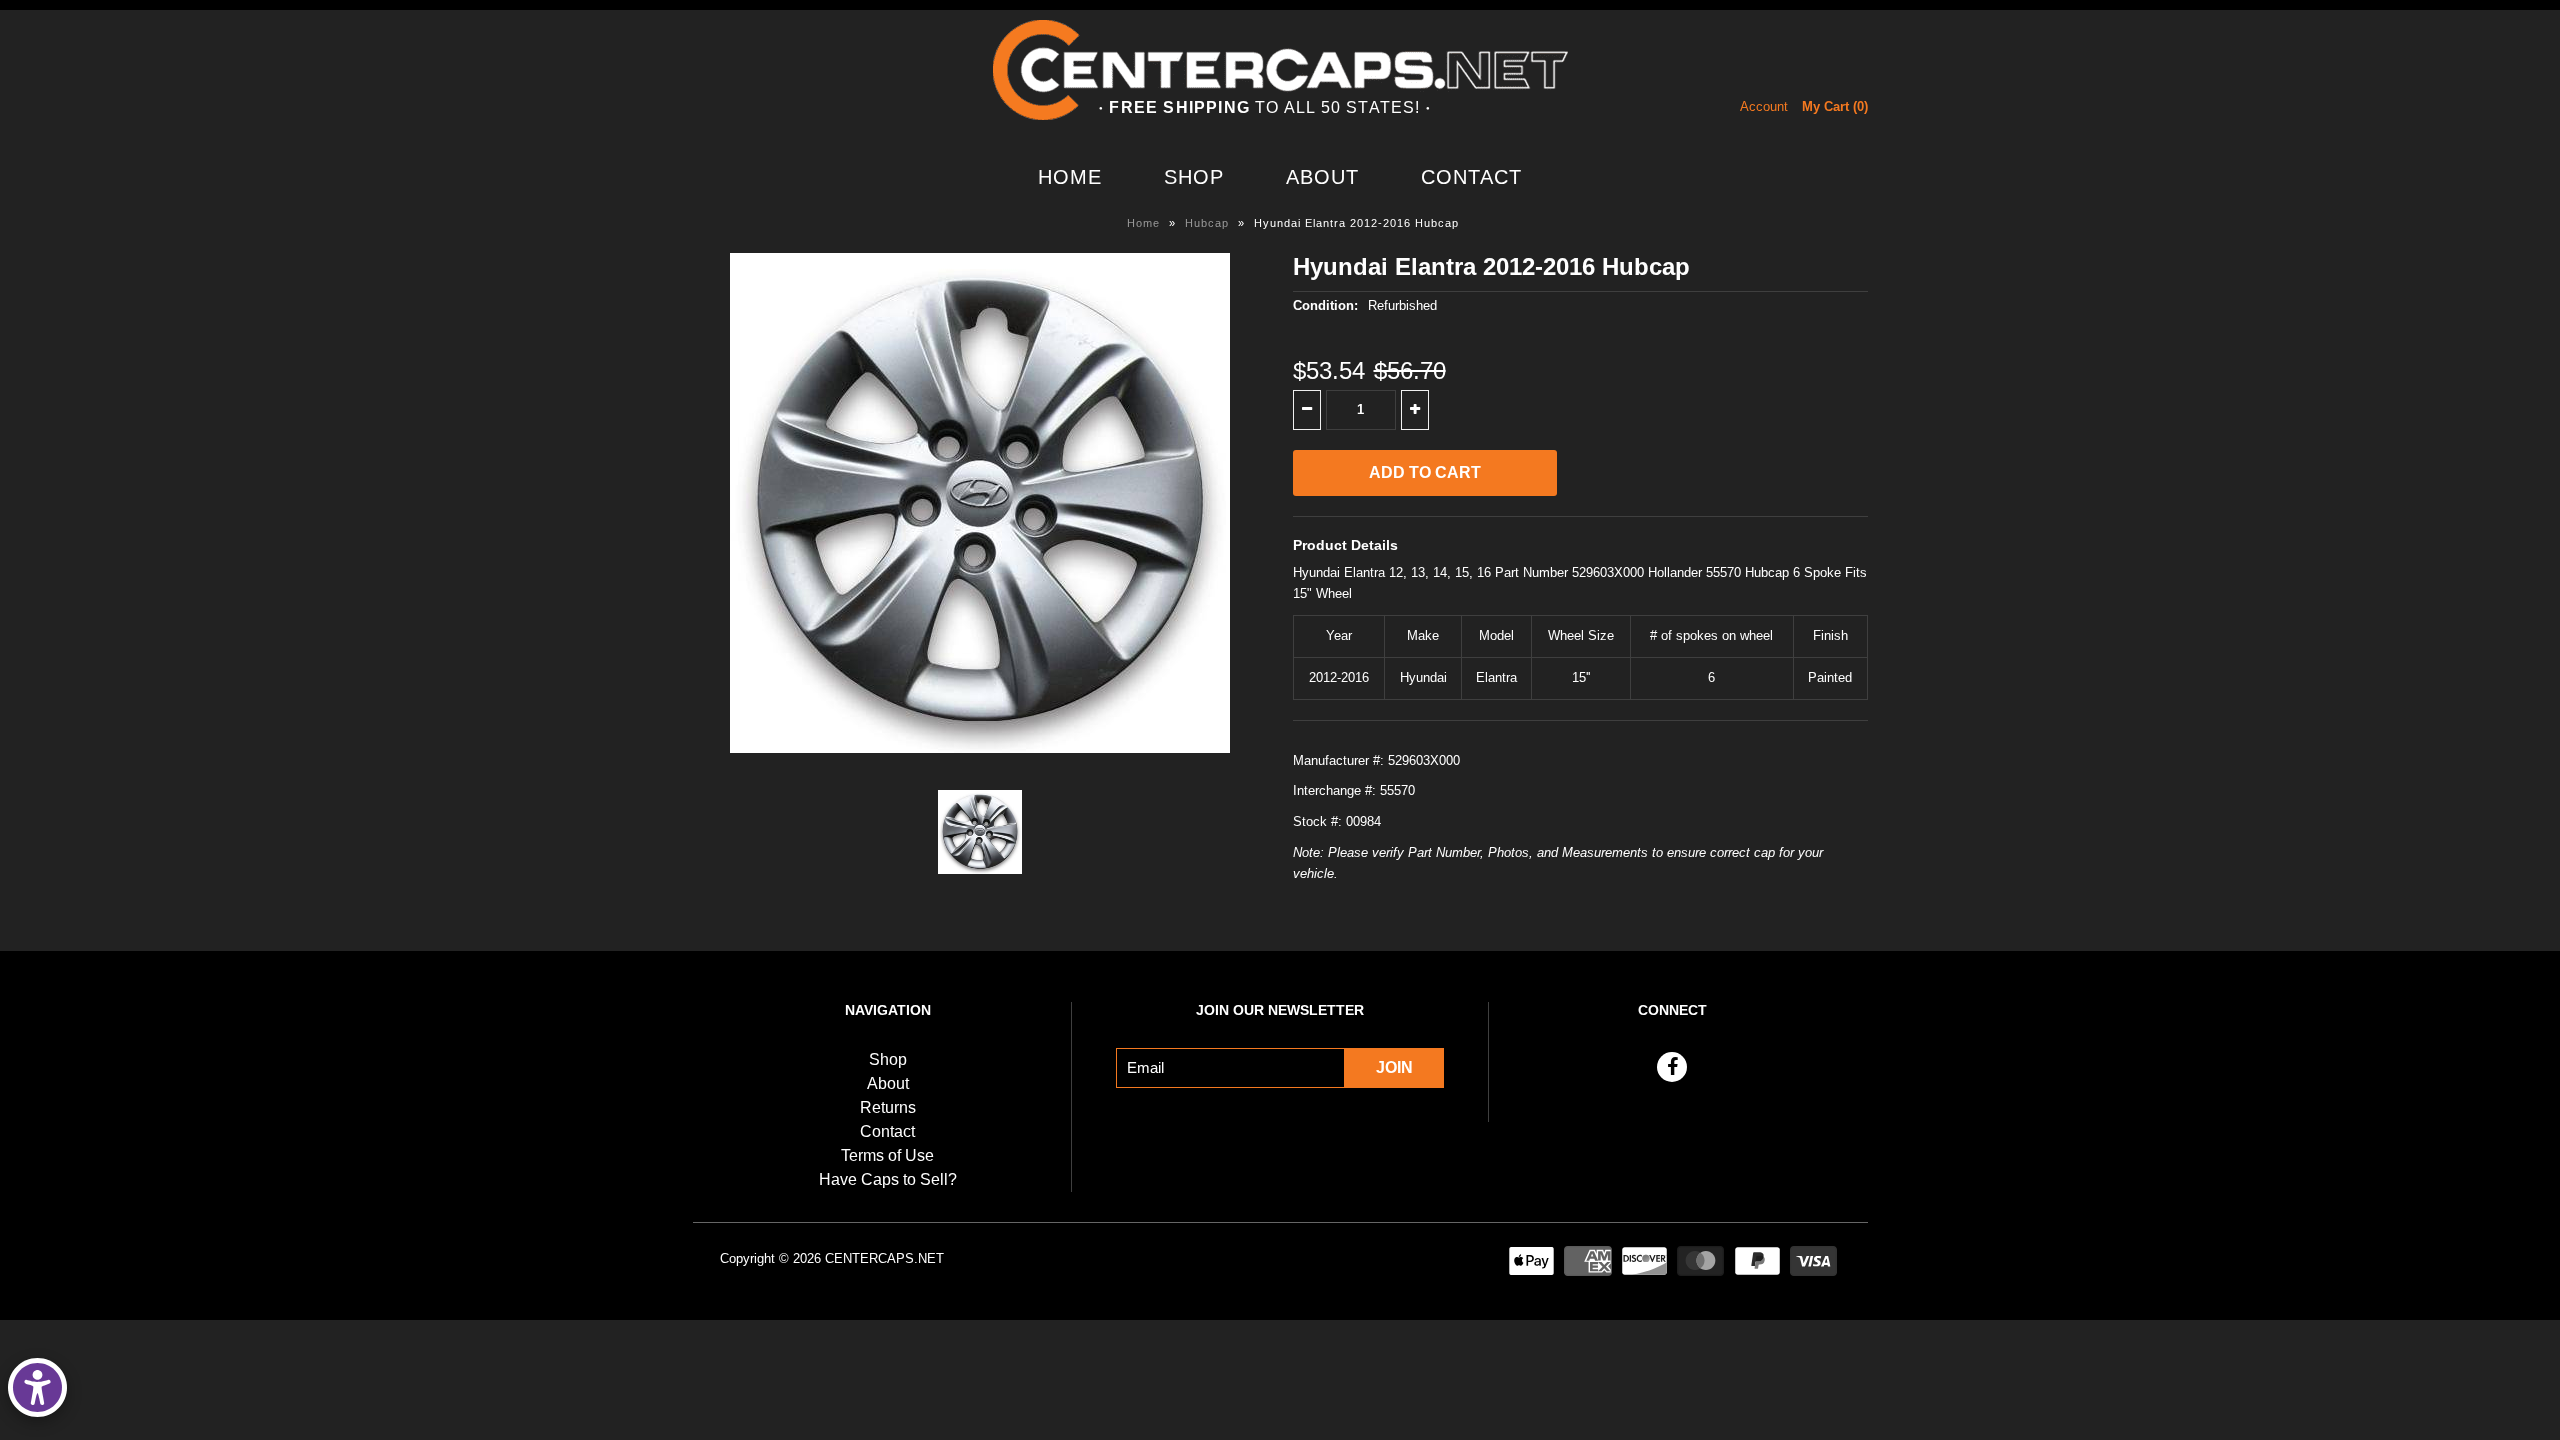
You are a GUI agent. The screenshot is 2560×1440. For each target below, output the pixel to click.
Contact (1471, 177)
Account (1764, 106)
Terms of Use (887, 1155)
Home (1070, 177)
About (1322, 177)
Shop (1194, 177)
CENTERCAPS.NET (884, 1258)
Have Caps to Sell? (888, 1179)
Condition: (1325, 305)
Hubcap (1207, 223)
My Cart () (1835, 106)
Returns (888, 1107)
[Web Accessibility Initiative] (37, 1387)
